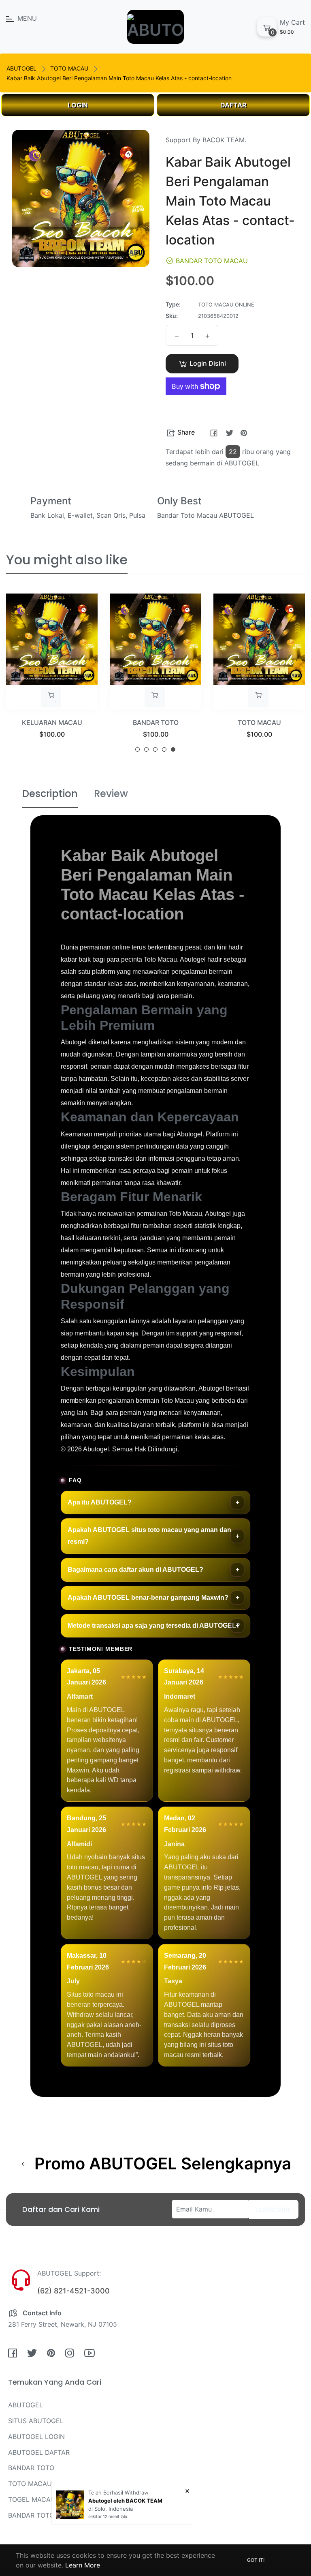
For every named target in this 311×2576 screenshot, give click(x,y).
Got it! (256, 2560)
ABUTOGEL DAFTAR (39, 2452)
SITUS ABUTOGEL (36, 2421)
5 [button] (173, 749)
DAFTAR (233, 105)
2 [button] (146, 749)
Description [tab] (50, 794)
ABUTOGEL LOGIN (36, 2437)
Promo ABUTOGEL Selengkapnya (161, 2164)
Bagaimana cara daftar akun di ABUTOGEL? (135, 1570)
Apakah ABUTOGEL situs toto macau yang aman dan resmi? (149, 1536)
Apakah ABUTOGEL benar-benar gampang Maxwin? (148, 1598)
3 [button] (155, 749)
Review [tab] (111, 794)
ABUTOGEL (21, 68)
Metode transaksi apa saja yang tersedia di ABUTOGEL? (154, 1626)
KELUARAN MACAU (52, 722)
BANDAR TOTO (156, 722)
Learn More (83, 2565)
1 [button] (137, 749)
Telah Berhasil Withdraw (118, 2492)
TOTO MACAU (69, 68)
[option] (52, 676)
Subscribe (274, 2210)
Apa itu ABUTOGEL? (100, 1502)
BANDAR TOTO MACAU (44, 2515)
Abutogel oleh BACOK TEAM (125, 2501)
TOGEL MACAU (32, 2499)
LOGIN (78, 105)
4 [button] (164, 749)
